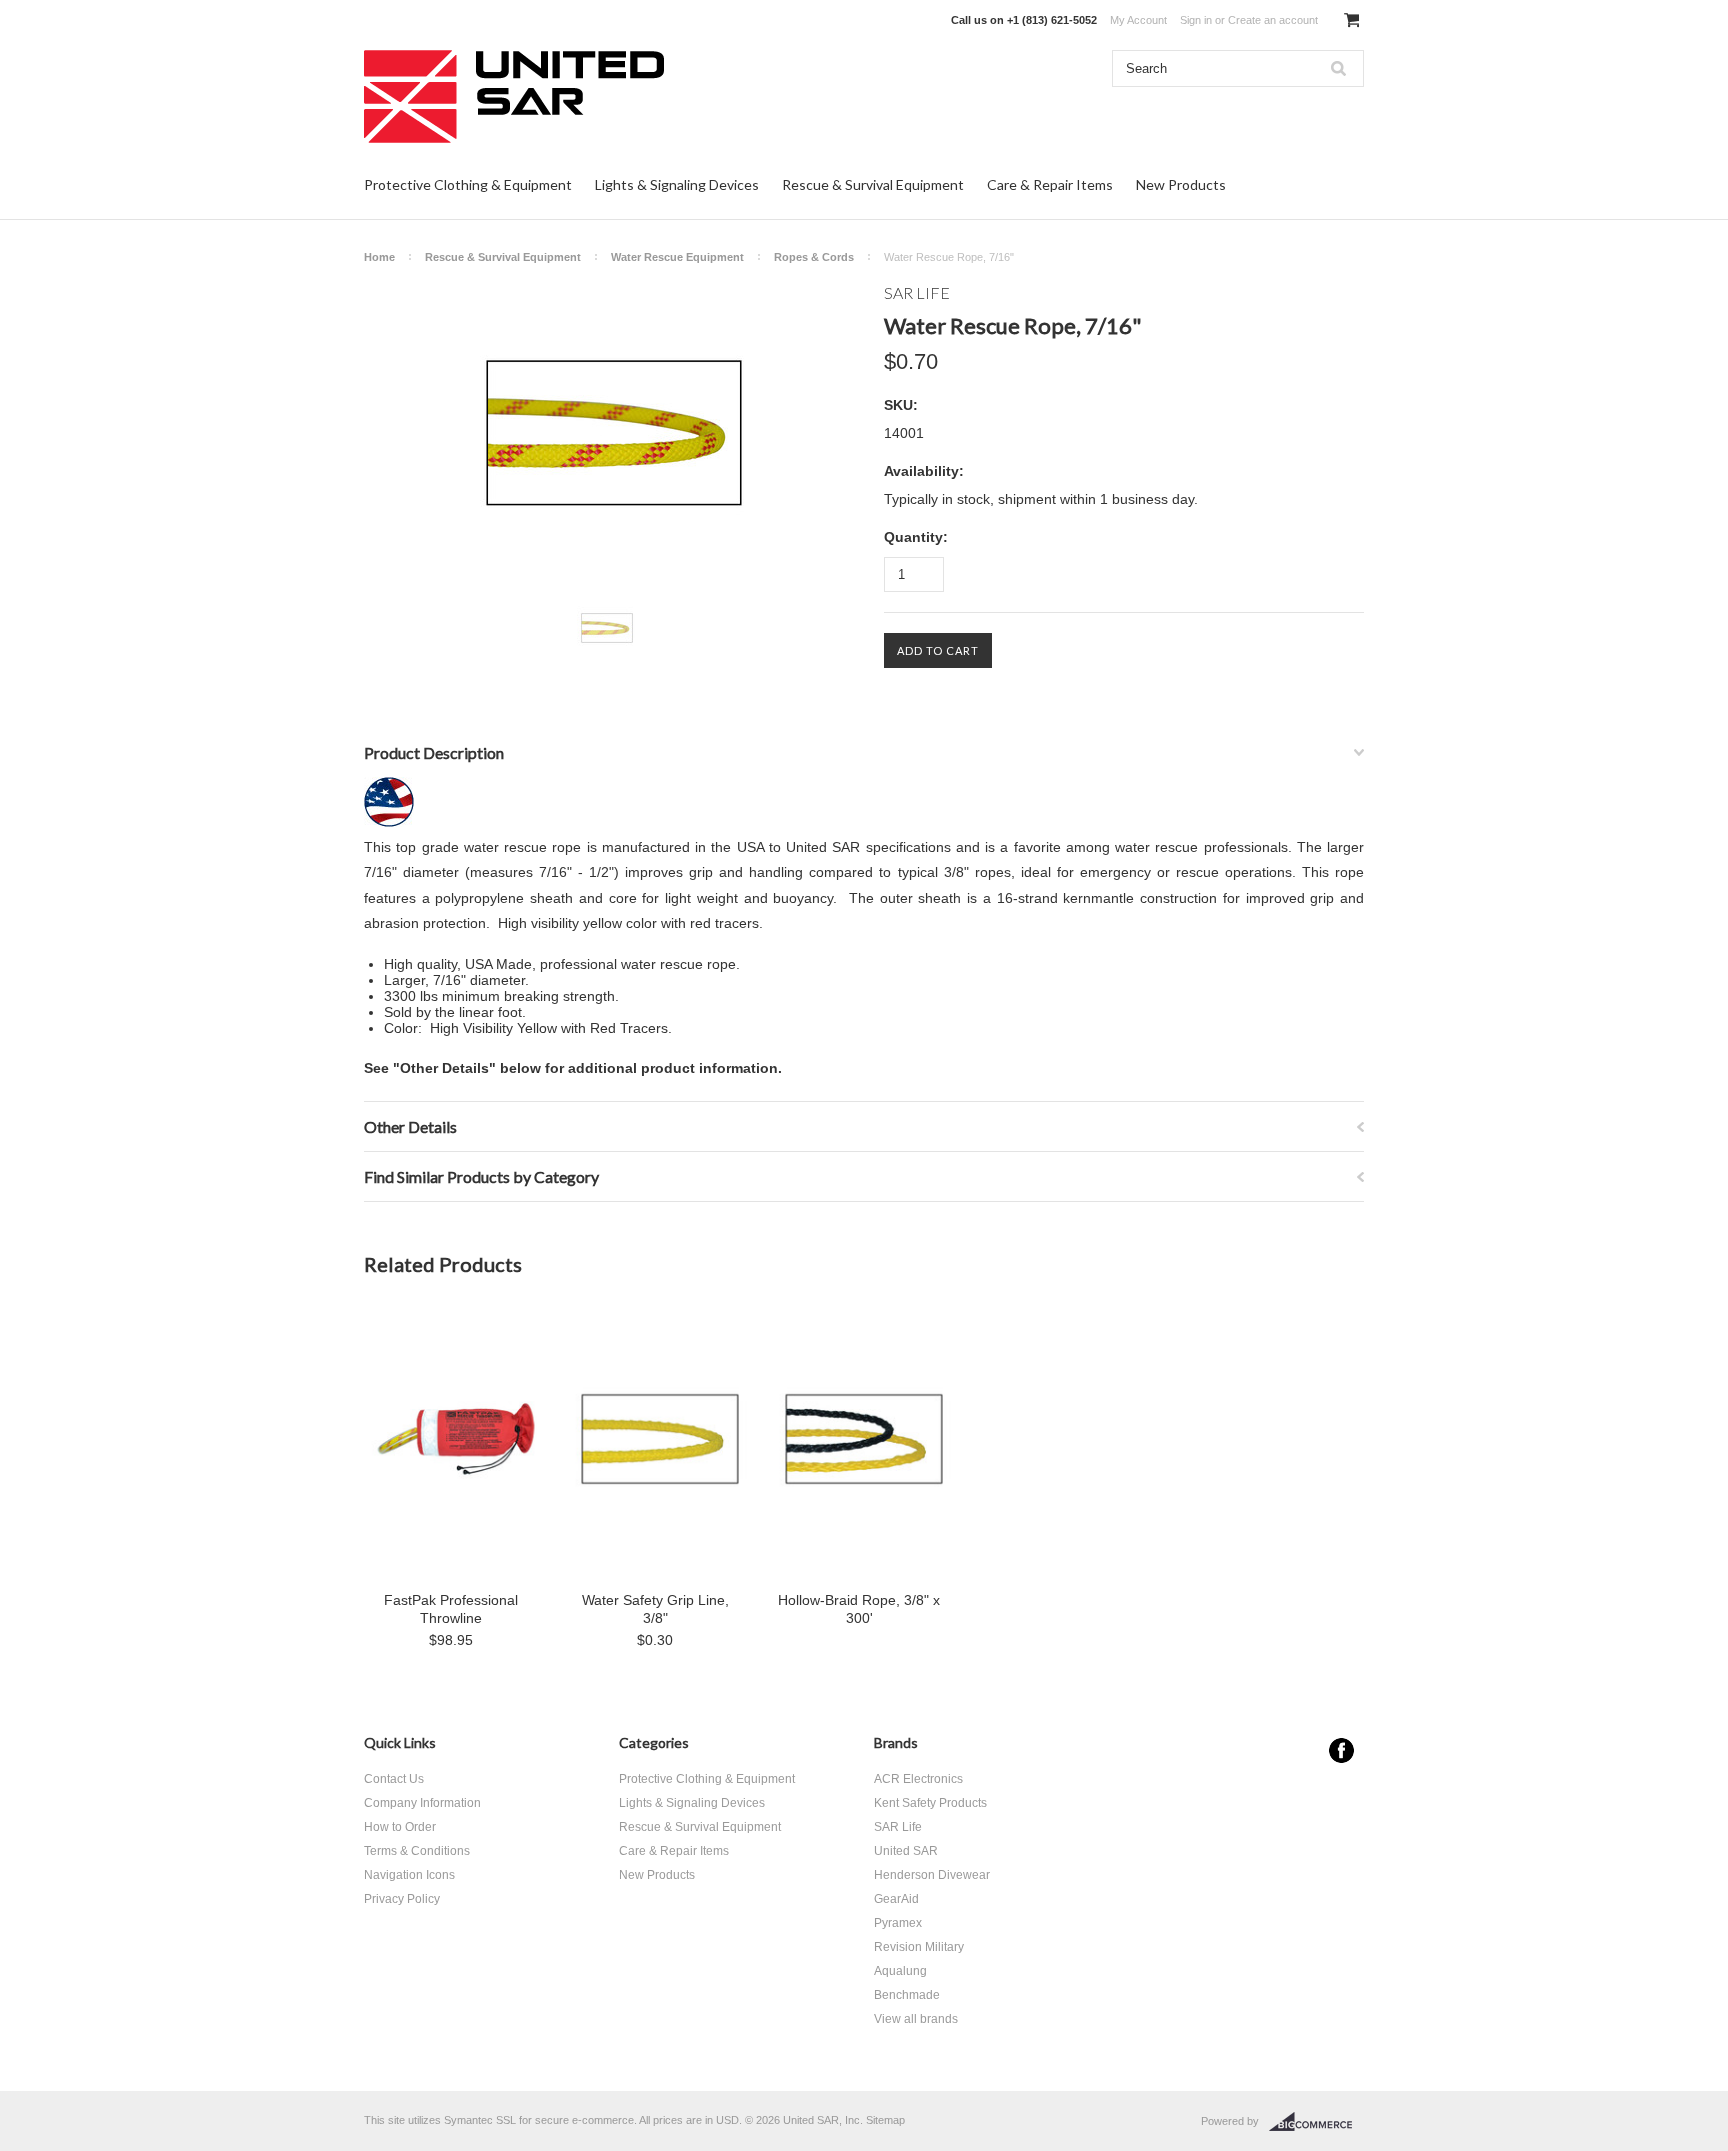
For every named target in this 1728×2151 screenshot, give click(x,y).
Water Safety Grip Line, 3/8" (655, 1609)
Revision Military (919, 1947)
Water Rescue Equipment (677, 257)
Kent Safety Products (930, 1803)
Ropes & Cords (814, 257)
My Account (1138, 20)
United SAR (906, 1851)
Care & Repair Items (1050, 184)
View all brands (916, 2019)
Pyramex (898, 1923)
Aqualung (900, 1971)
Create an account (1273, 20)
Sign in (1196, 20)
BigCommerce (1316, 2122)
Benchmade (907, 1995)
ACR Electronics (918, 1779)
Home (379, 257)
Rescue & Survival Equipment (873, 184)
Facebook (1341, 1750)
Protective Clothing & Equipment (468, 184)
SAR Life (898, 1827)
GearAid (896, 1899)
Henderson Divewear (932, 1875)
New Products (1181, 184)
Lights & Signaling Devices (677, 184)
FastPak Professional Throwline (451, 1609)
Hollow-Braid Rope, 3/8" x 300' (859, 1609)
